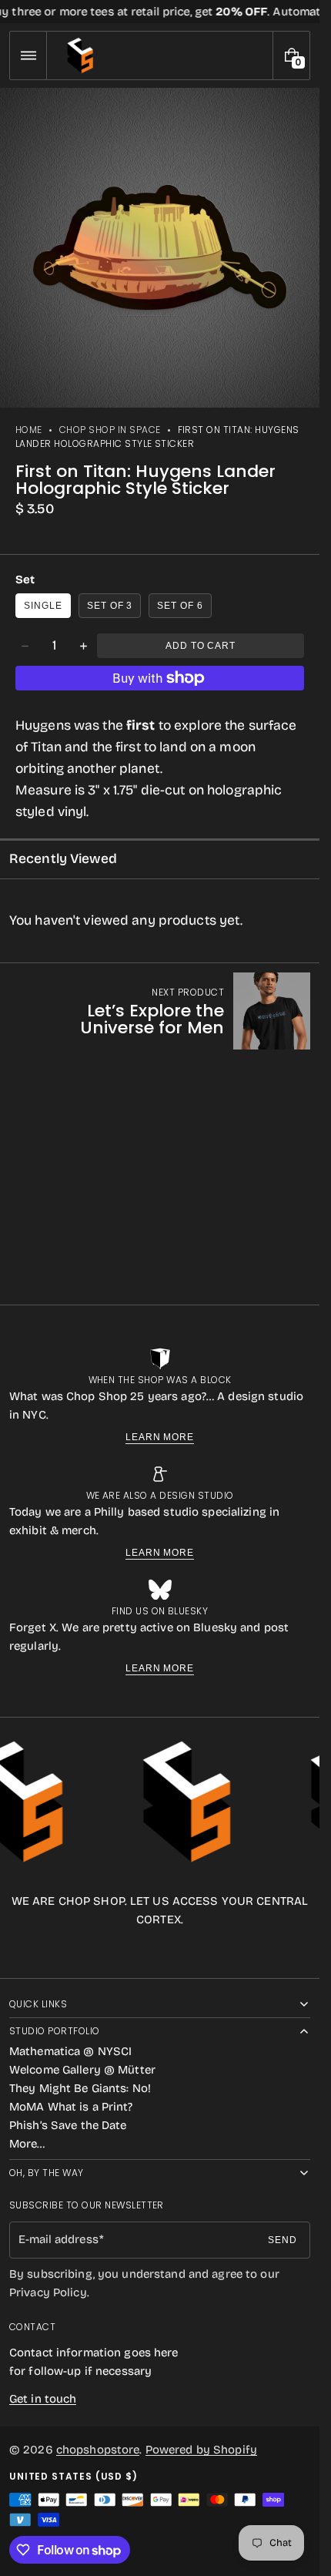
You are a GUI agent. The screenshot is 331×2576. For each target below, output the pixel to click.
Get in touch (43, 2399)
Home (29, 430)
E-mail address (59, 2239)
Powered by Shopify (201, 2450)
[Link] (160, 12)
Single (43, 606)
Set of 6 (180, 606)
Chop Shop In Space (110, 430)
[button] (28, 55)
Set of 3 (110, 606)
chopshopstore (98, 2450)
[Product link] (160, 1011)
